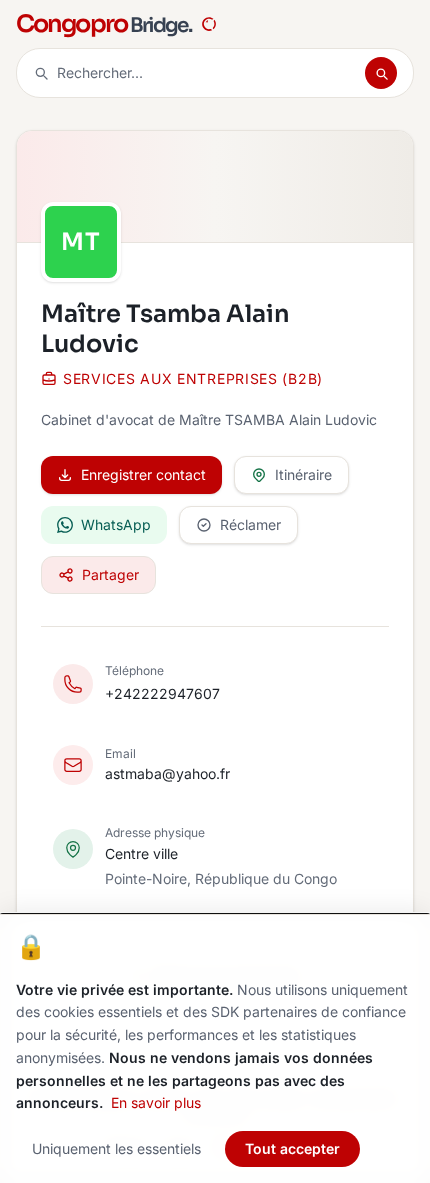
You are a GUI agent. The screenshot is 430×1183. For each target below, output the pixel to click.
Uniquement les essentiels (116, 1148)
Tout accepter (292, 1148)
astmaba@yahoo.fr (167, 773)
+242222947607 (162, 693)
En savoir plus (156, 1102)
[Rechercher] (381, 73)
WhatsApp (116, 524)
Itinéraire (303, 474)
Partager (110, 574)
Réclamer (250, 524)
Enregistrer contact (143, 474)
